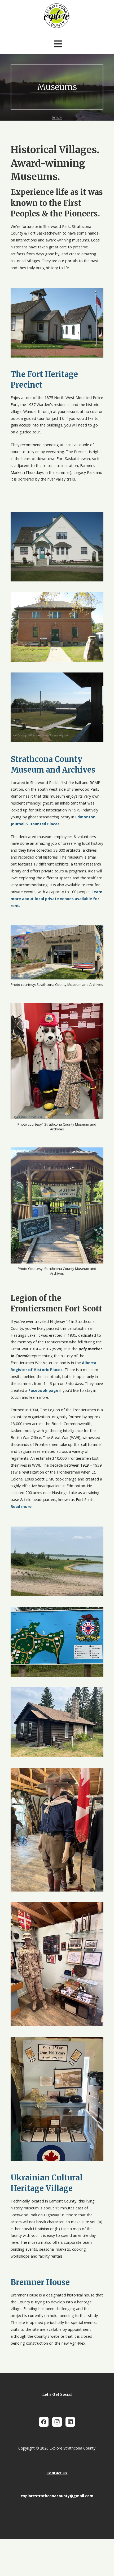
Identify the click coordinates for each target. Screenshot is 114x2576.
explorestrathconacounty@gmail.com (57, 2496)
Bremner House (41, 2282)
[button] (58, 44)
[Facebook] (44, 2422)
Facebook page (43, 1390)
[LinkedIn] (70, 2422)
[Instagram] (57, 2422)
